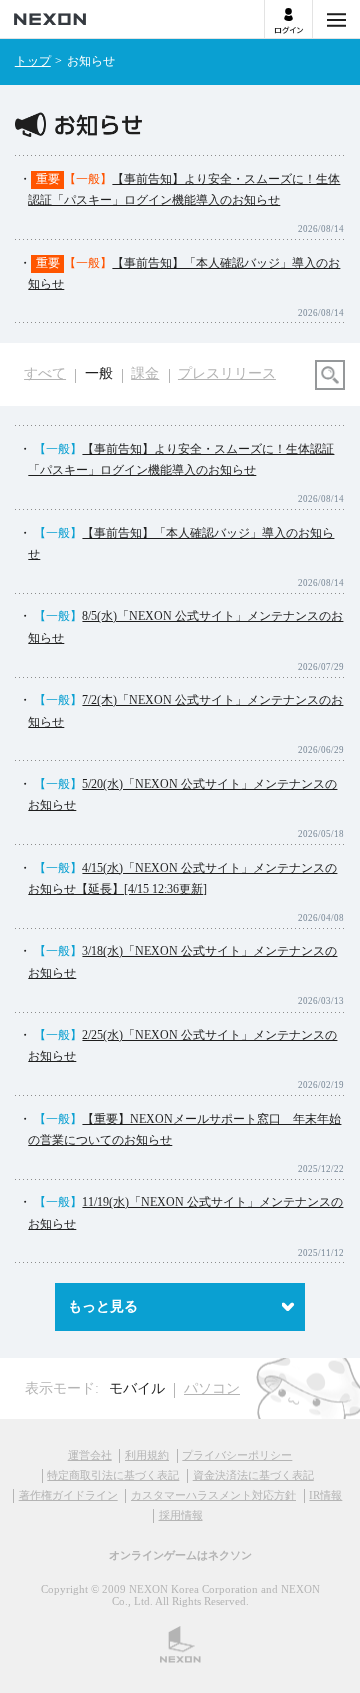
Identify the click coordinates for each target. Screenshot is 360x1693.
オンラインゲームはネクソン (180, 1555)
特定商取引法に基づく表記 (113, 1475)
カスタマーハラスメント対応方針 (213, 1495)
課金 (145, 373)
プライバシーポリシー (237, 1455)
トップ (33, 61)
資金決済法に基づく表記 (253, 1475)
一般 (99, 373)
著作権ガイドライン (68, 1495)
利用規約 (147, 1455)
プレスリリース (227, 373)
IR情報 (325, 1495)
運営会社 (90, 1455)
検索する (330, 375)
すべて (45, 373)
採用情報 (181, 1515)
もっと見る (103, 1306)
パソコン (212, 1388)
